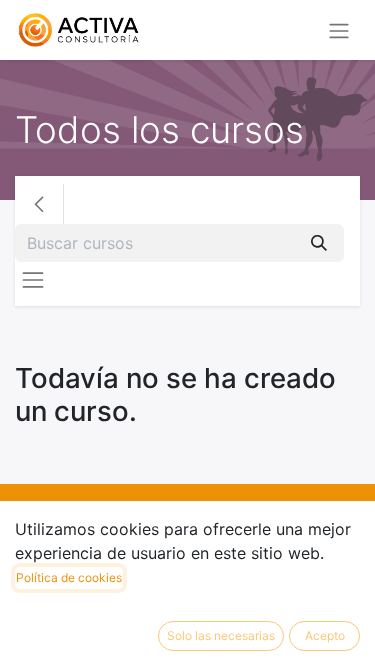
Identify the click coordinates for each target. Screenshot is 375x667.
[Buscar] (319, 243)
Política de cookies (69, 577)
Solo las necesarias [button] (221, 635)
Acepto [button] (325, 635)
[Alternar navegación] (339, 30)
